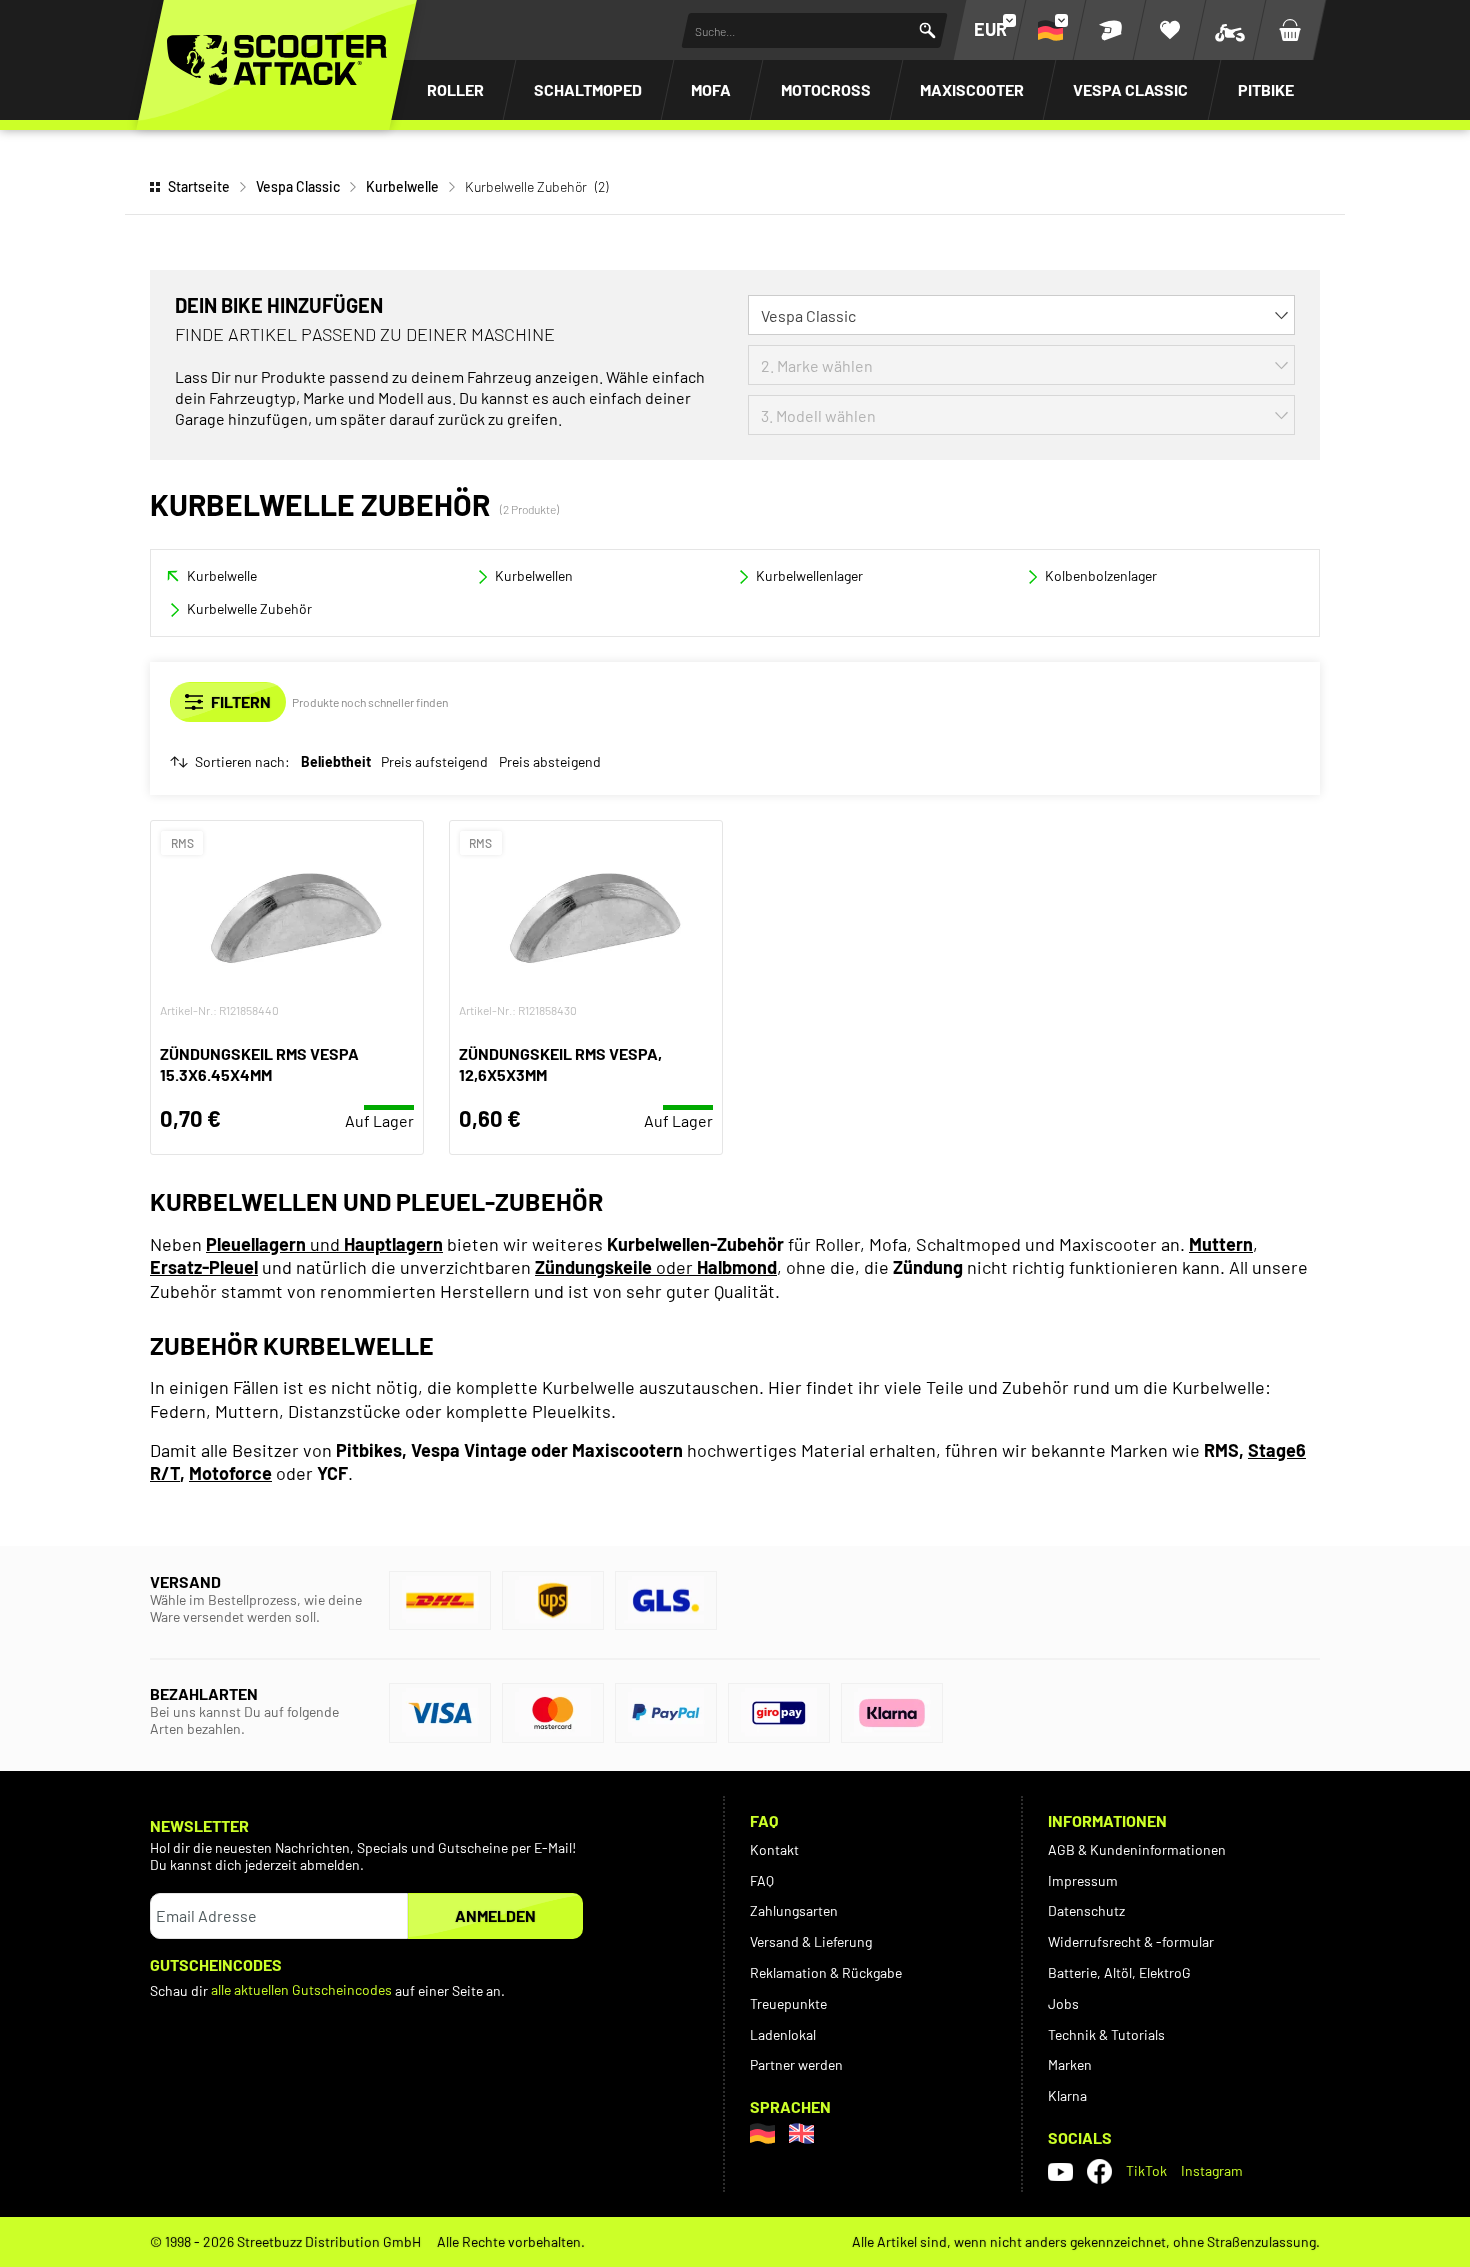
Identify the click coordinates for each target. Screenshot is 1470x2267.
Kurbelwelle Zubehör (249, 608)
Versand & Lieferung (811, 1941)
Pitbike (1266, 89)
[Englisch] (801, 2133)
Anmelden (495, 1915)
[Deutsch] (762, 2133)
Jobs (1063, 2003)
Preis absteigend (550, 762)
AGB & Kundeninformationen (1137, 1849)
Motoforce (230, 1473)
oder (656, 1267)
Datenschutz (1086, 1910)
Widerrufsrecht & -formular (1131, 1941)
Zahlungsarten (794, 1910)
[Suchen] (927, 30)
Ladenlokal (783, 2034)
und (324, 1244)
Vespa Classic (1130, 89)
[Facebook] (1099, 2171)
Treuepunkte (788, 2003)
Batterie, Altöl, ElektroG (1119, 1972)
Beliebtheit (336, 762)
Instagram (1212, 2170)
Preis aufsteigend (434, 762)
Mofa (711, 89)
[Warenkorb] (1290, 30)
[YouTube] (1060, 2171)
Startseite (199, 186)
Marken (1070, 2064)
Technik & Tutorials (1106, 2034)
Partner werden (796, 2064)
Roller (455, 89)
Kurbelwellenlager (809, 575)
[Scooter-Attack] (277, 60)
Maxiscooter (972, 89)
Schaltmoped (588, 89)
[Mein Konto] (1110, 30)
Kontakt (774, 1849)
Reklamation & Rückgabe (826, 1972)
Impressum (1083, 1880)
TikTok (1146, 2170)
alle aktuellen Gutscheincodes (301, 1989)
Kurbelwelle (402, 186)
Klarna (1067, 2095)
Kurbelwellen (534, 575)
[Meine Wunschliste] (1170, 30)
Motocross (826, 89)
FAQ (762, 1880)
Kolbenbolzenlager (1101, 575)
